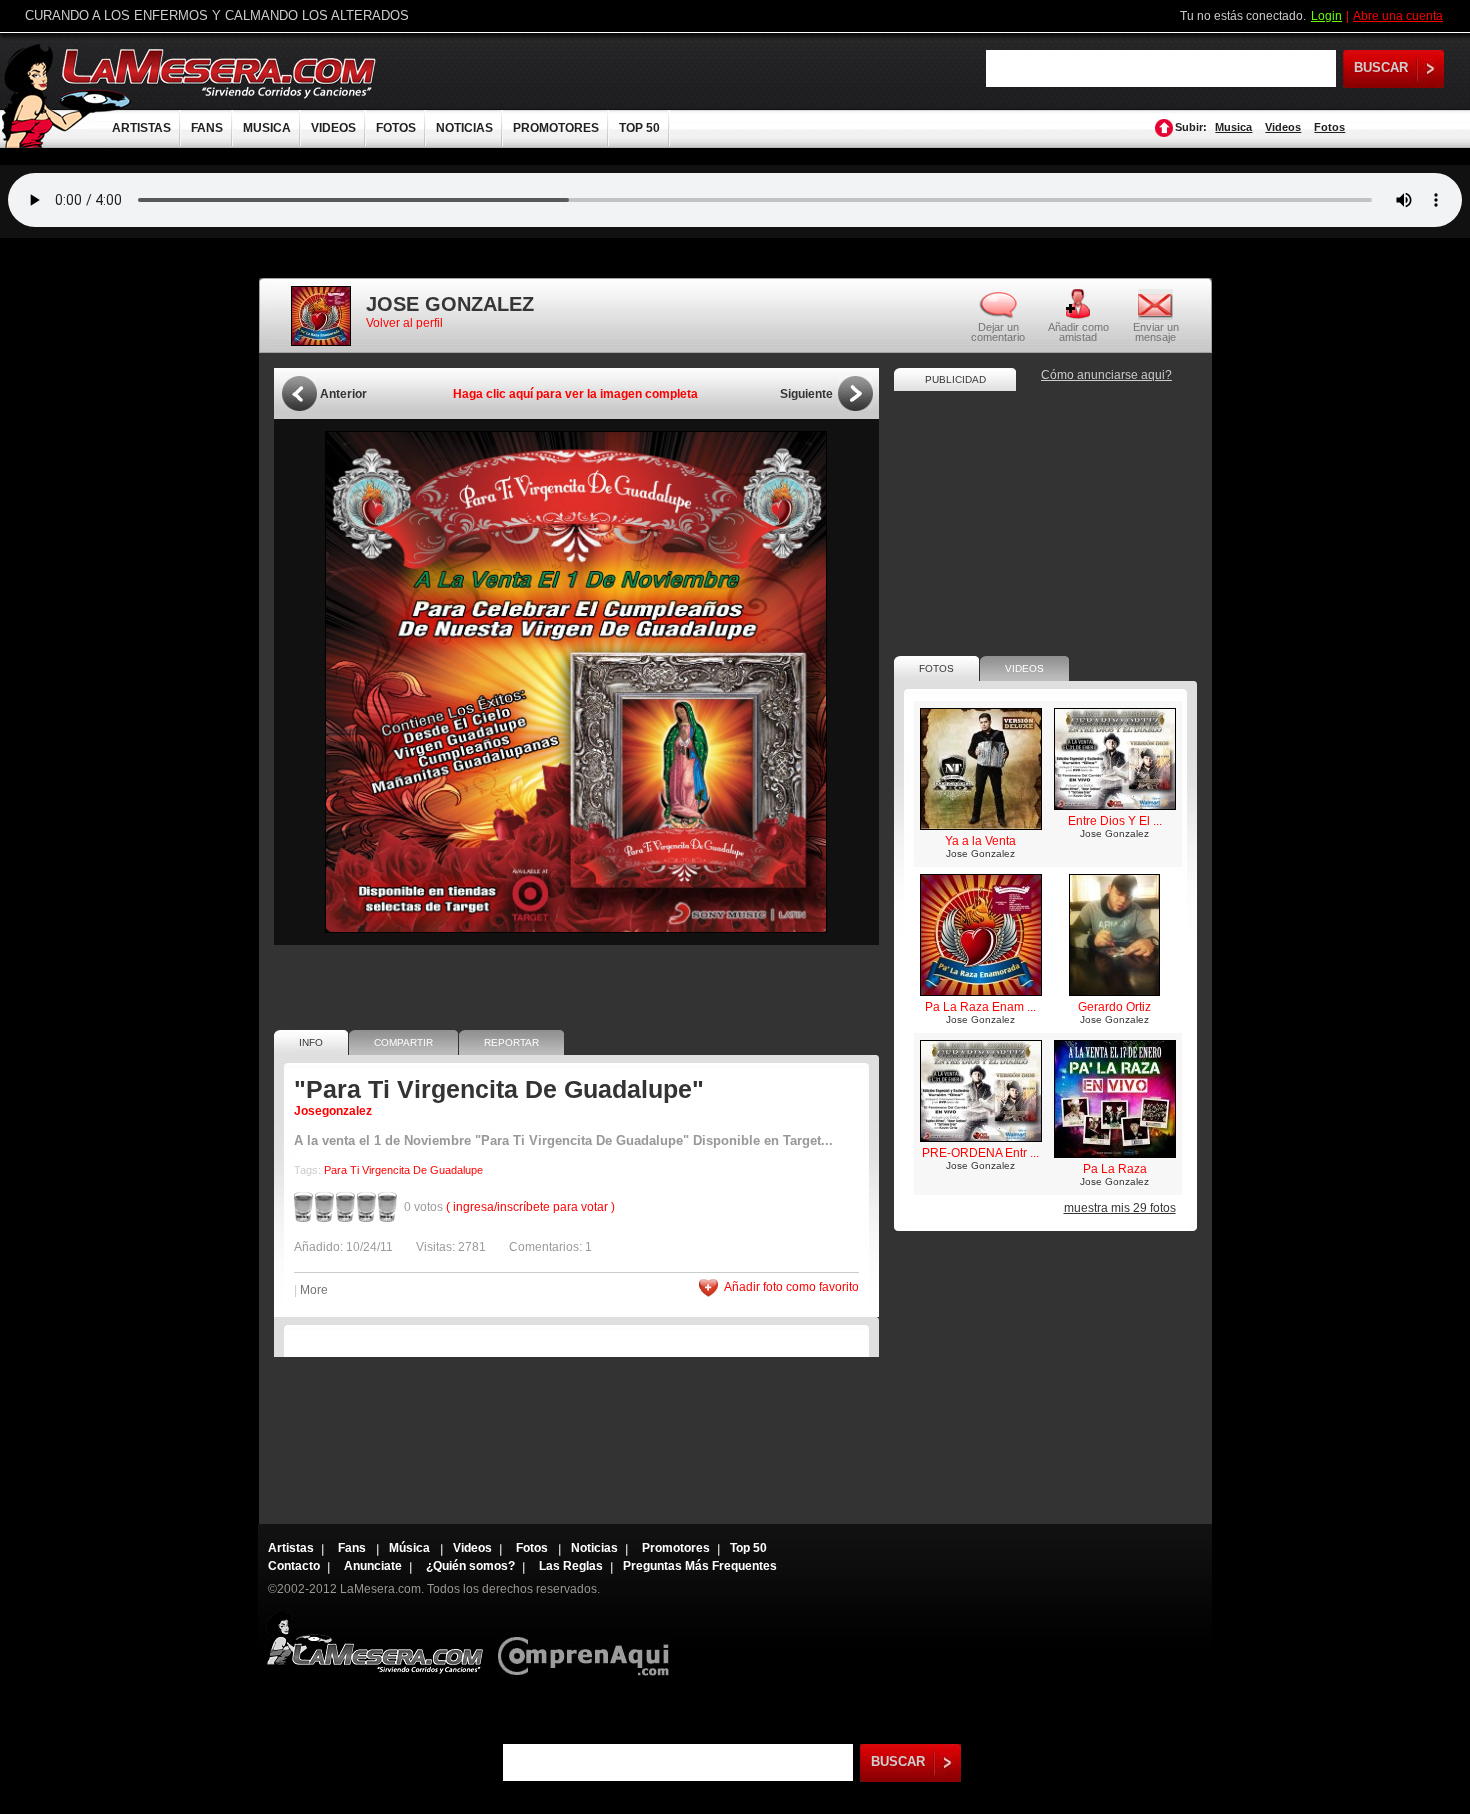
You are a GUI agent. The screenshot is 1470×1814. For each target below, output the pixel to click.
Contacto (294, 1566)
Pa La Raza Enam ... (980, 1007)
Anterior (343, 394)
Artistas (291, 1548)
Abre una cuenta (1398, 16)
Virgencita (386, 1170)
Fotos (1329, 127)
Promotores (676, 1548)
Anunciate (373, 1566)
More (314, 1290)
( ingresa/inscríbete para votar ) (530, 1207)
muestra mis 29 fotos (1120, 1208)
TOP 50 (639, 128)
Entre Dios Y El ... (1115, 821)
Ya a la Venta (980, 841)
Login (1326, 16)
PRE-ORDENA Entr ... (980, 1153)
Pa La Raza (1115, 1169)
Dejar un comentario (998, 332)
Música (411, 1548)
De (420, 1170)
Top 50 (748, 1548)
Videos (1283, 127)
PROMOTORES (556, 128)
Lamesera (374, 1642)
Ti (354, 1170)
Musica (1233, 127)
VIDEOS (333, 128)
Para (335, 1170)
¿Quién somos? (470, 1566)
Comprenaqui (588, 1642)
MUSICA (267, 128)
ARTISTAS (141, 128)
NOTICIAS (464, 128)
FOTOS (396, 128)
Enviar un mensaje (1156, 331)
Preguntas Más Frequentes (700, 1566)
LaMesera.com (220, 72)
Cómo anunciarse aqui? (1106, 375)
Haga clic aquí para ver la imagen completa (575, 394)
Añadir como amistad (1078, 331)
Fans (353, 1548)
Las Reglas (571, 1566)
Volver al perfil (404, 323)
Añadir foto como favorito (791, 1287)
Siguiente (806, 394)
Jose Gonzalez (980, 853)
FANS (207, 128)
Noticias (594, 1548)
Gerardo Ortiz (1114, 1007)
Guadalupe (456, 1170)
